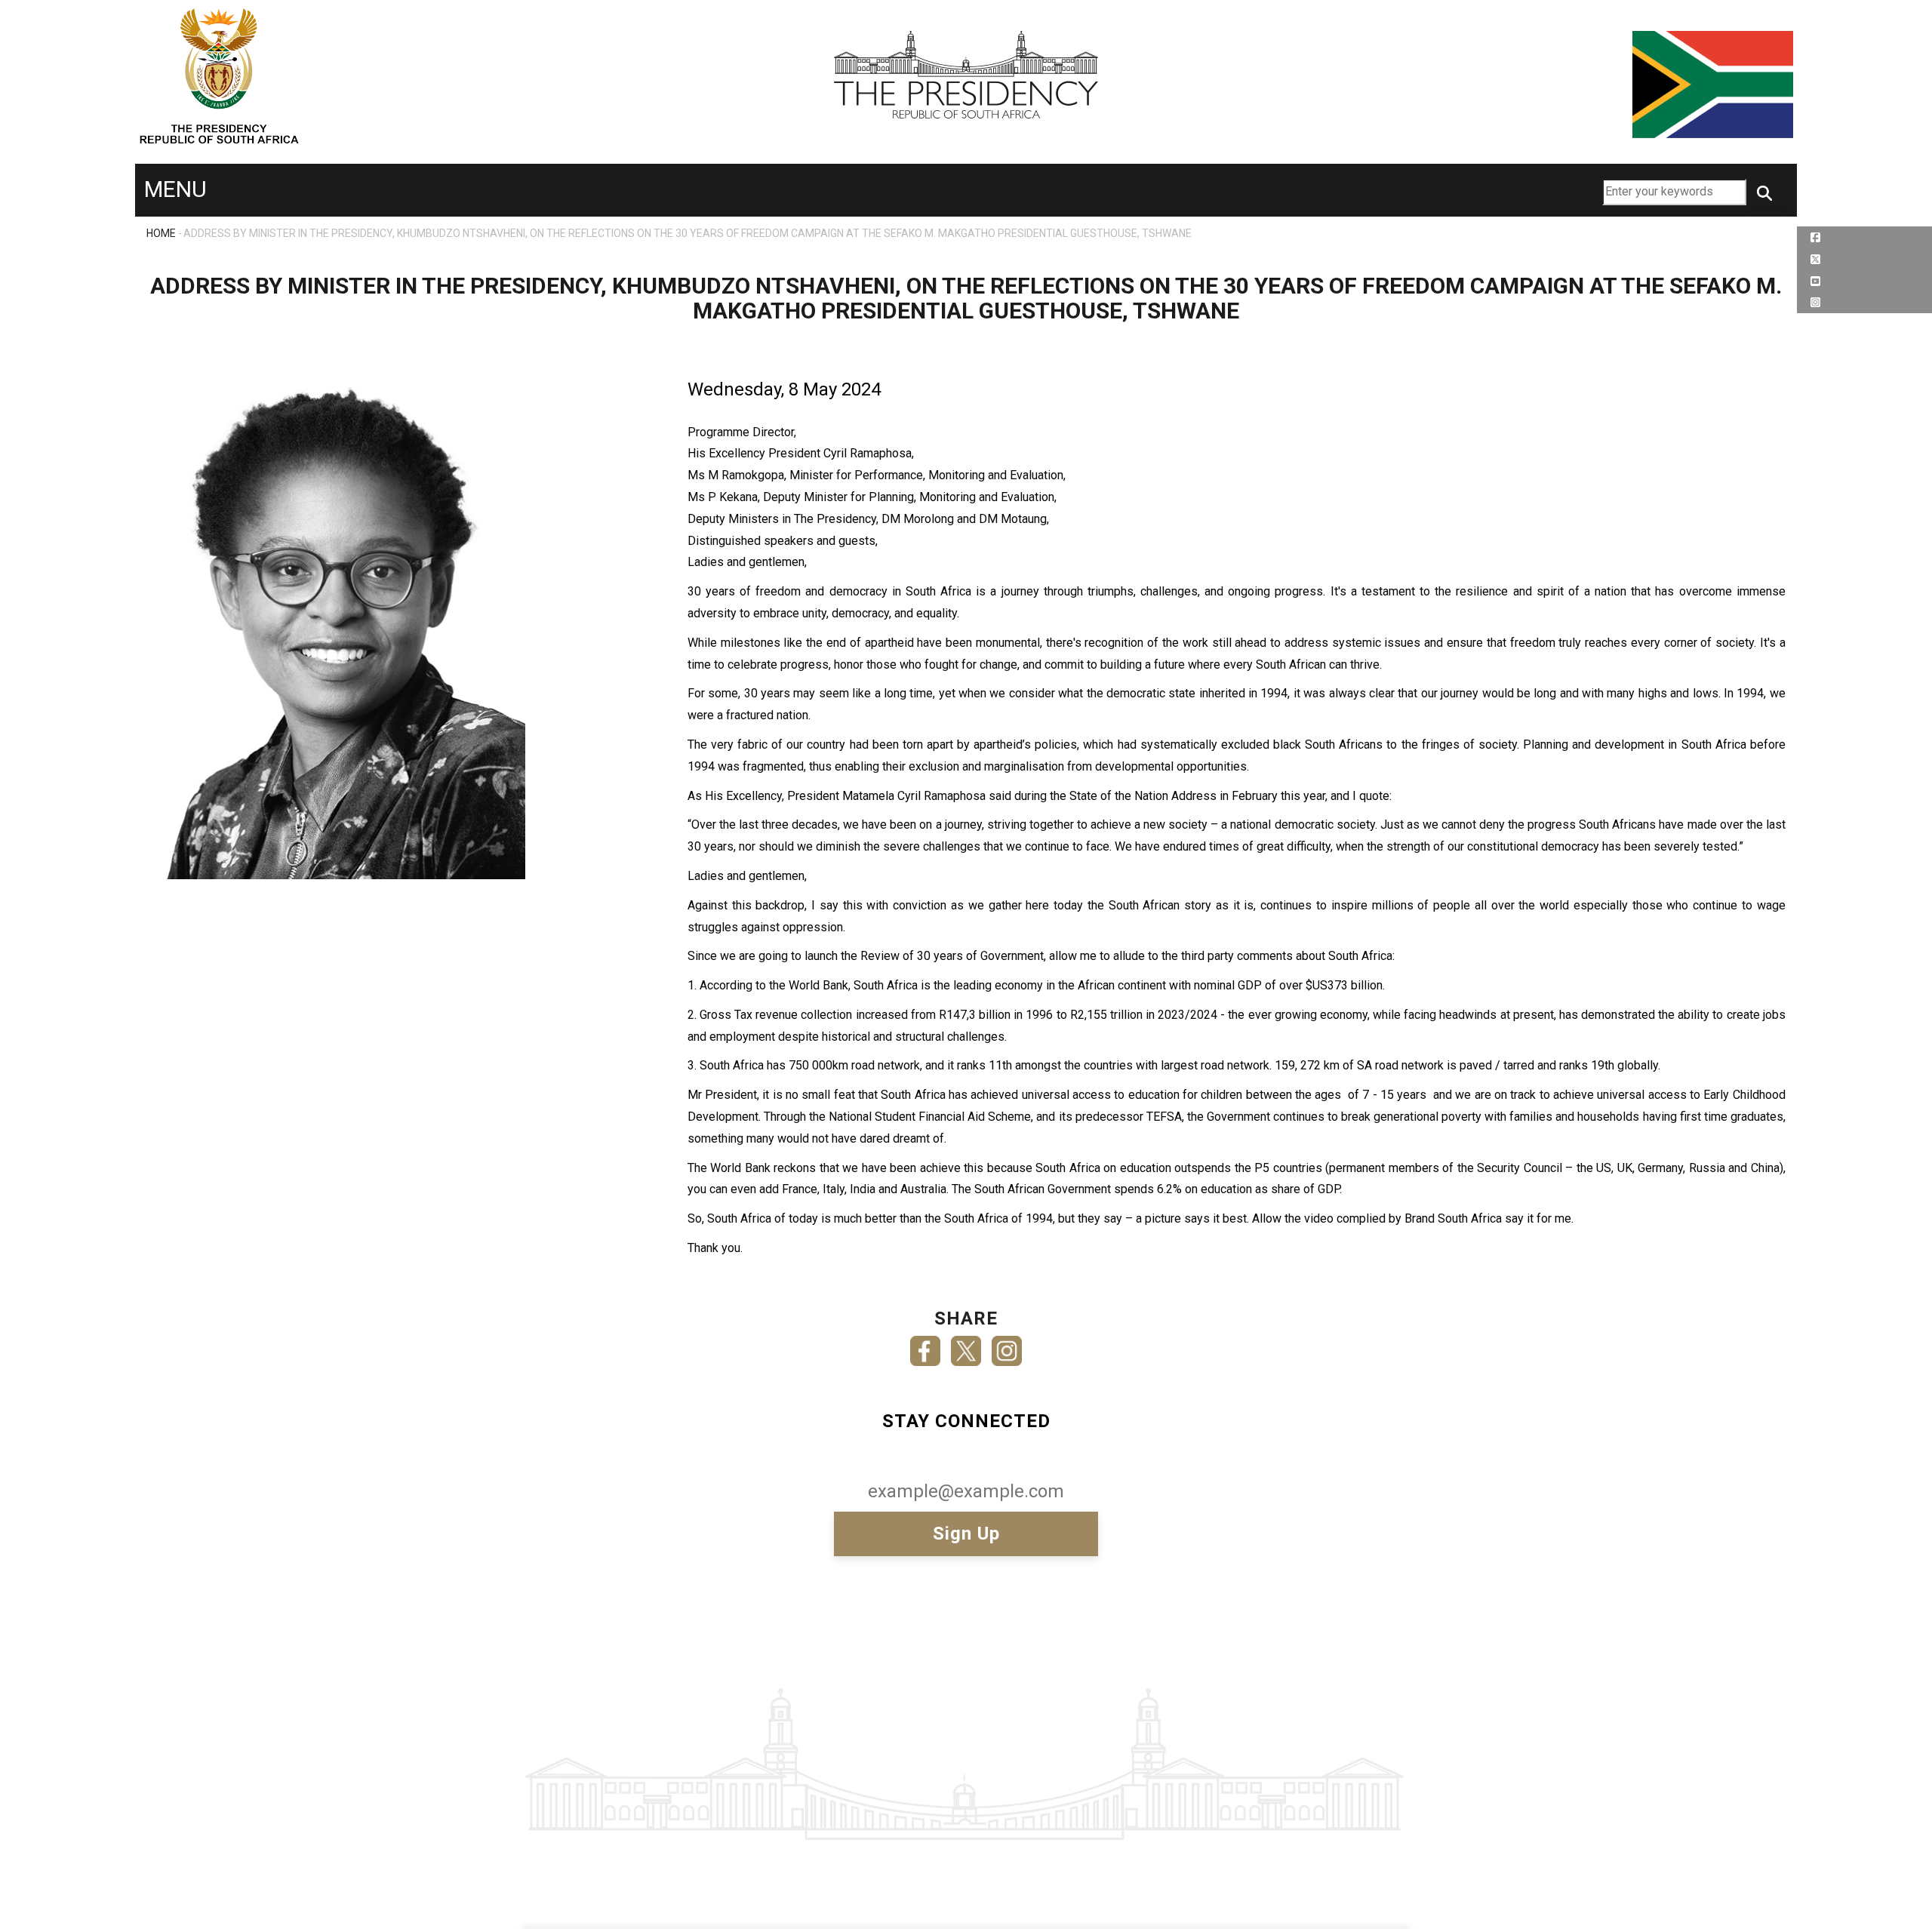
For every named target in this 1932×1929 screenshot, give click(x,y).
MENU (175, 189)
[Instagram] (1007, 1346)
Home (161, 233)
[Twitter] (966, 1346)
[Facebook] (925, 1346)
